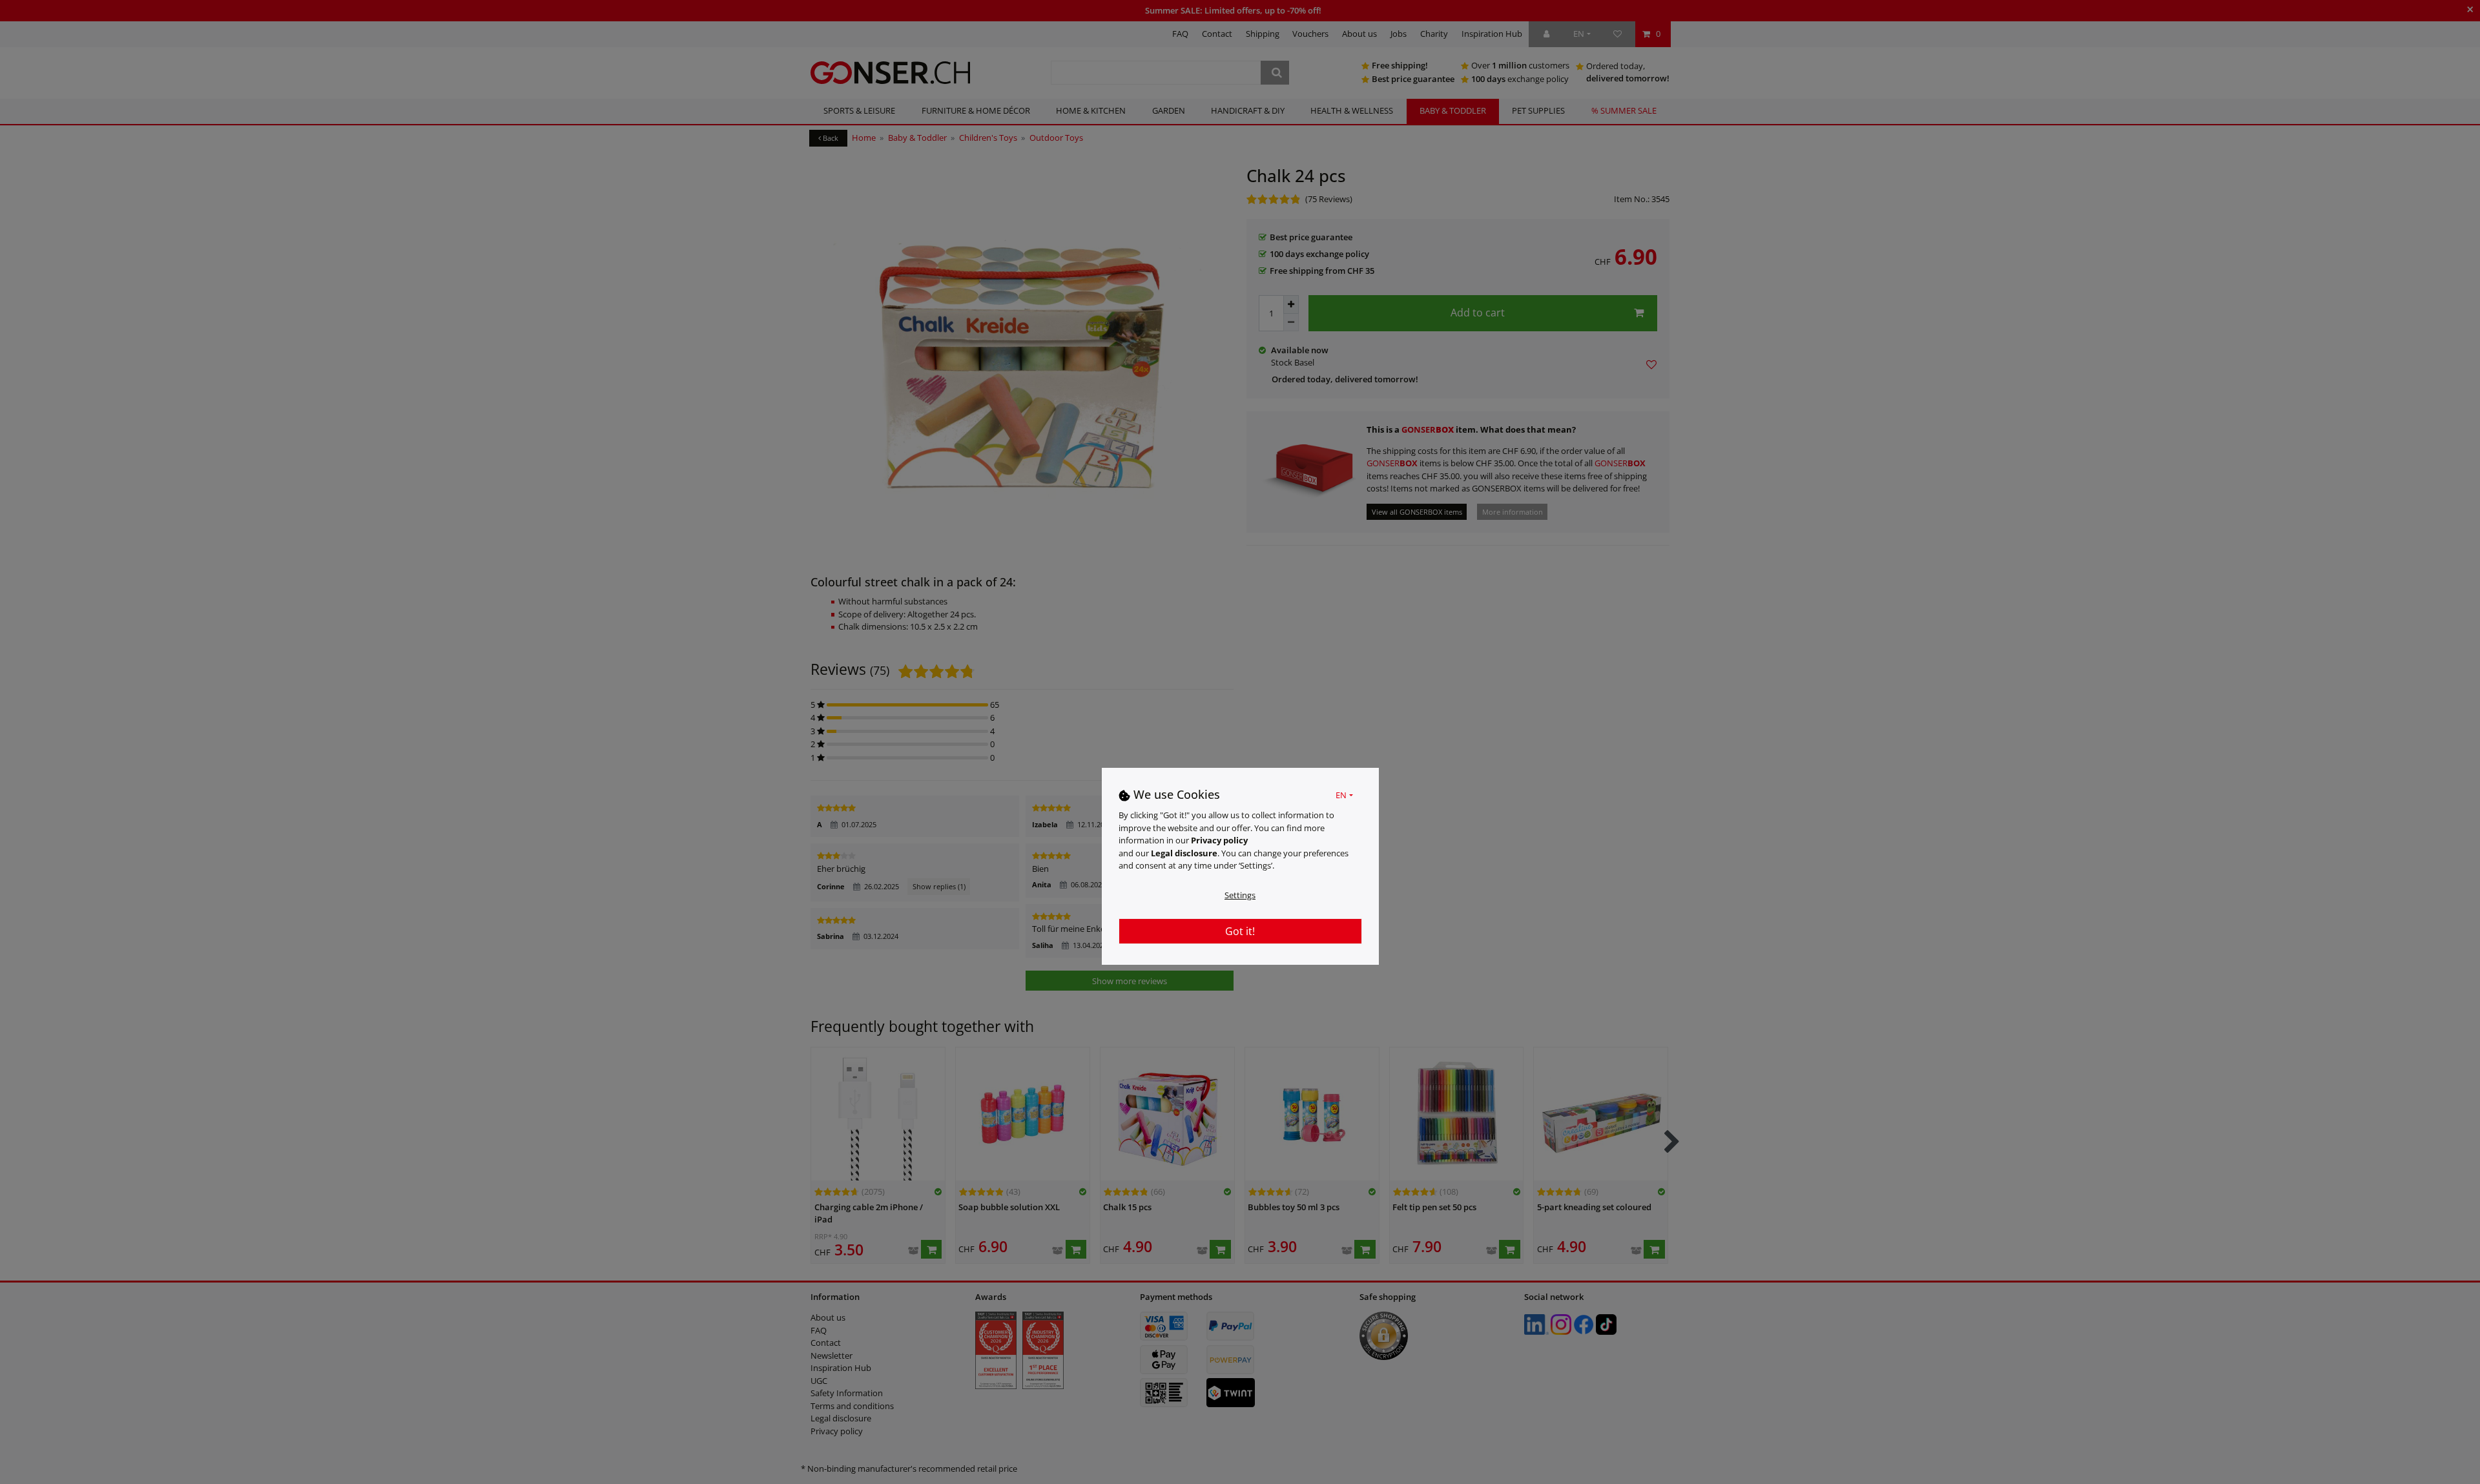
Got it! (1240, 931)
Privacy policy (1219, 840)
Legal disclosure (1184, 852)
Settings (1240, 894)
